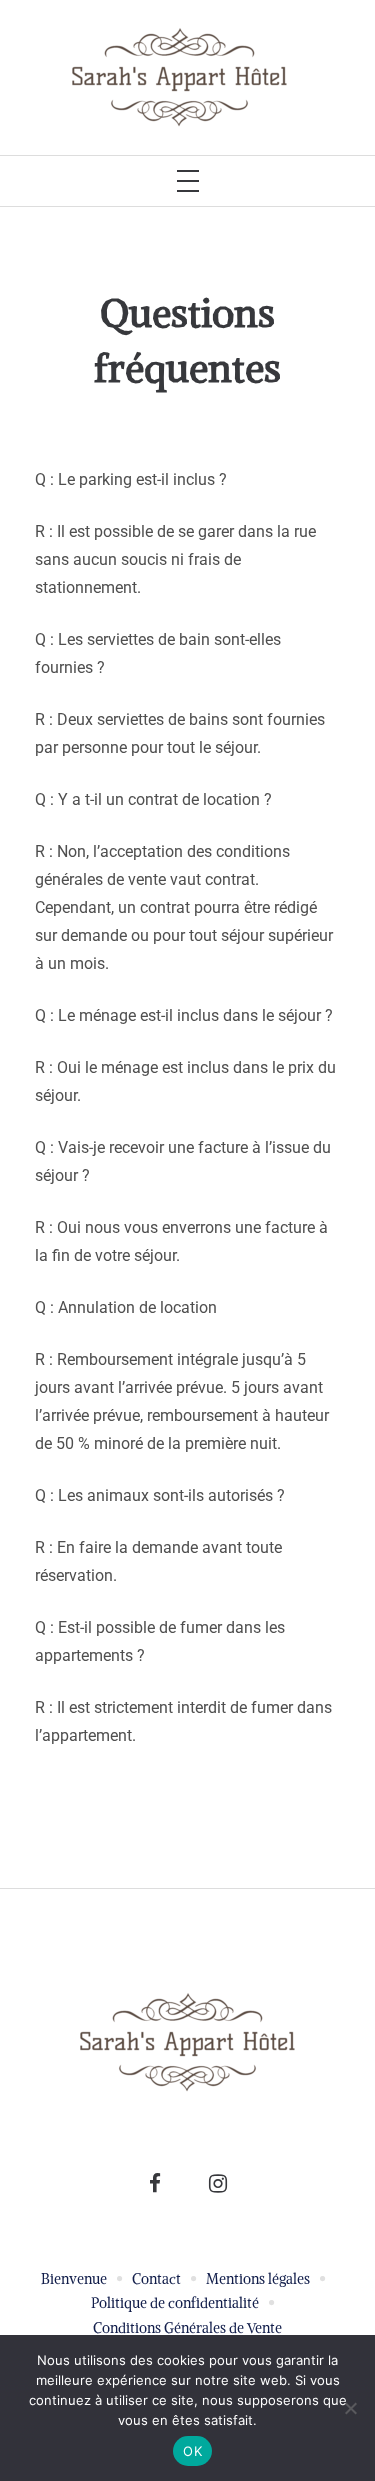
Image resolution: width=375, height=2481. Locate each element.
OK (192, 2451)
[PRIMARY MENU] (188, 181)
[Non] (350, 2408)
